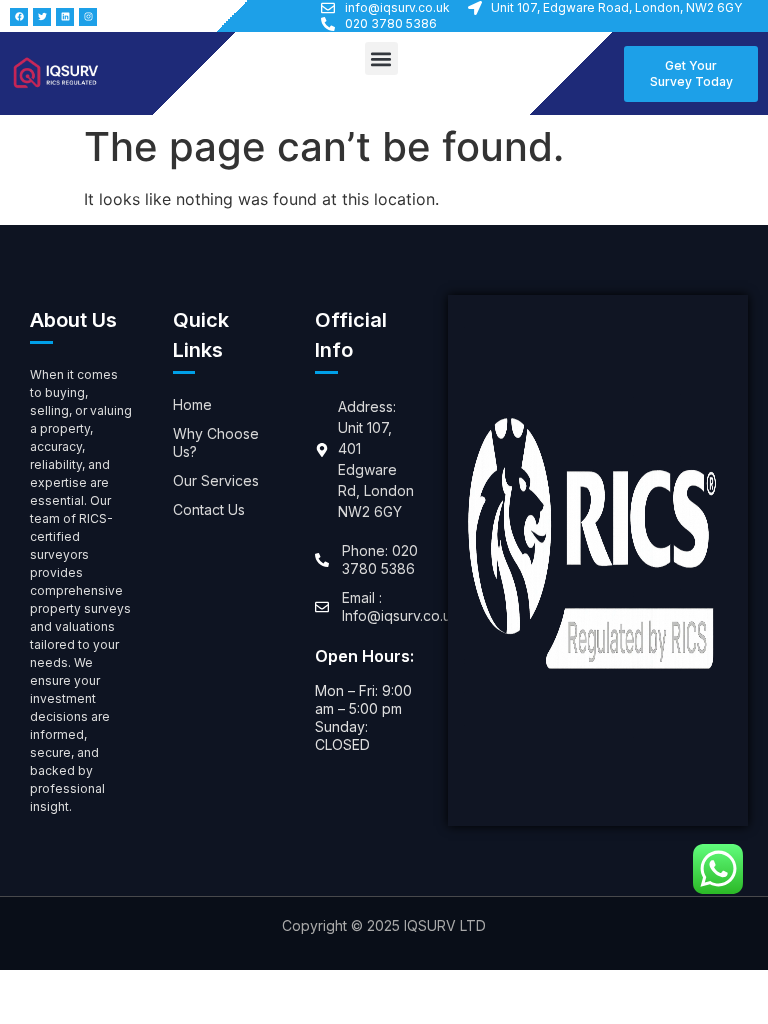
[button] (381, 58)
